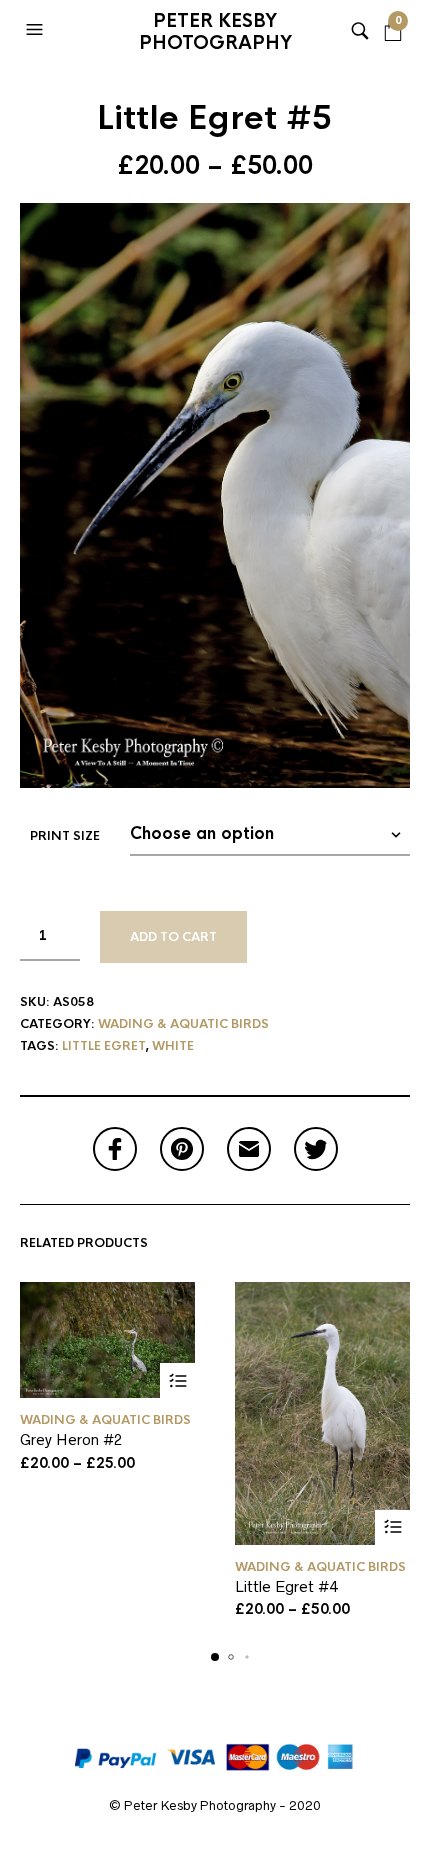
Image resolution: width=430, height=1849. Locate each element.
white (173, 1046)
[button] (37, 30)
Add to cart (173, 937)
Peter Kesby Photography (215, 32)
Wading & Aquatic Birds (183, 1024)
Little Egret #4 (286, 1586)
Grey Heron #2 (71, 1439)
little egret (103, 1046)
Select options (177, 1380)
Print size (65, 836)
